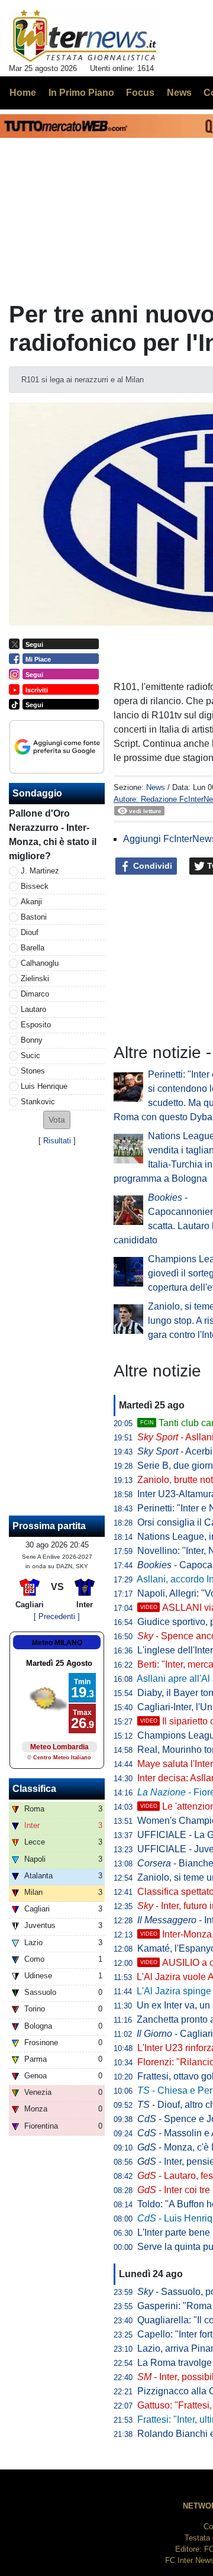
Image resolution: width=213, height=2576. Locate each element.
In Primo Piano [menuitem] (81, 93)
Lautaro (33, 1009)
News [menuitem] (179, 93)
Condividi (151, 866)
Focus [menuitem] (140, 93)
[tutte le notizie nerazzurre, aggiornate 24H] (85, 36)
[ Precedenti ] (57, 1616)
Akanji (31, 902)
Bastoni (34, 917)
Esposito (36, 1025)
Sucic (30, 1055)
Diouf (30, 932)
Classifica (34, 1789)
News (156, 787)
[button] (57, 1120)
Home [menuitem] (23, 93)
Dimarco (35, 994)
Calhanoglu (40, 963)
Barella (33, 948)
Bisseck (35, 886)
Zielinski (35, 979)
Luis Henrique (44, 1086)
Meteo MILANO (57, 1643)
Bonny (32, 1040)
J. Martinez (40, 871)
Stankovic (38, 1102)
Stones (33, 1071)
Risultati (57, 1141)
